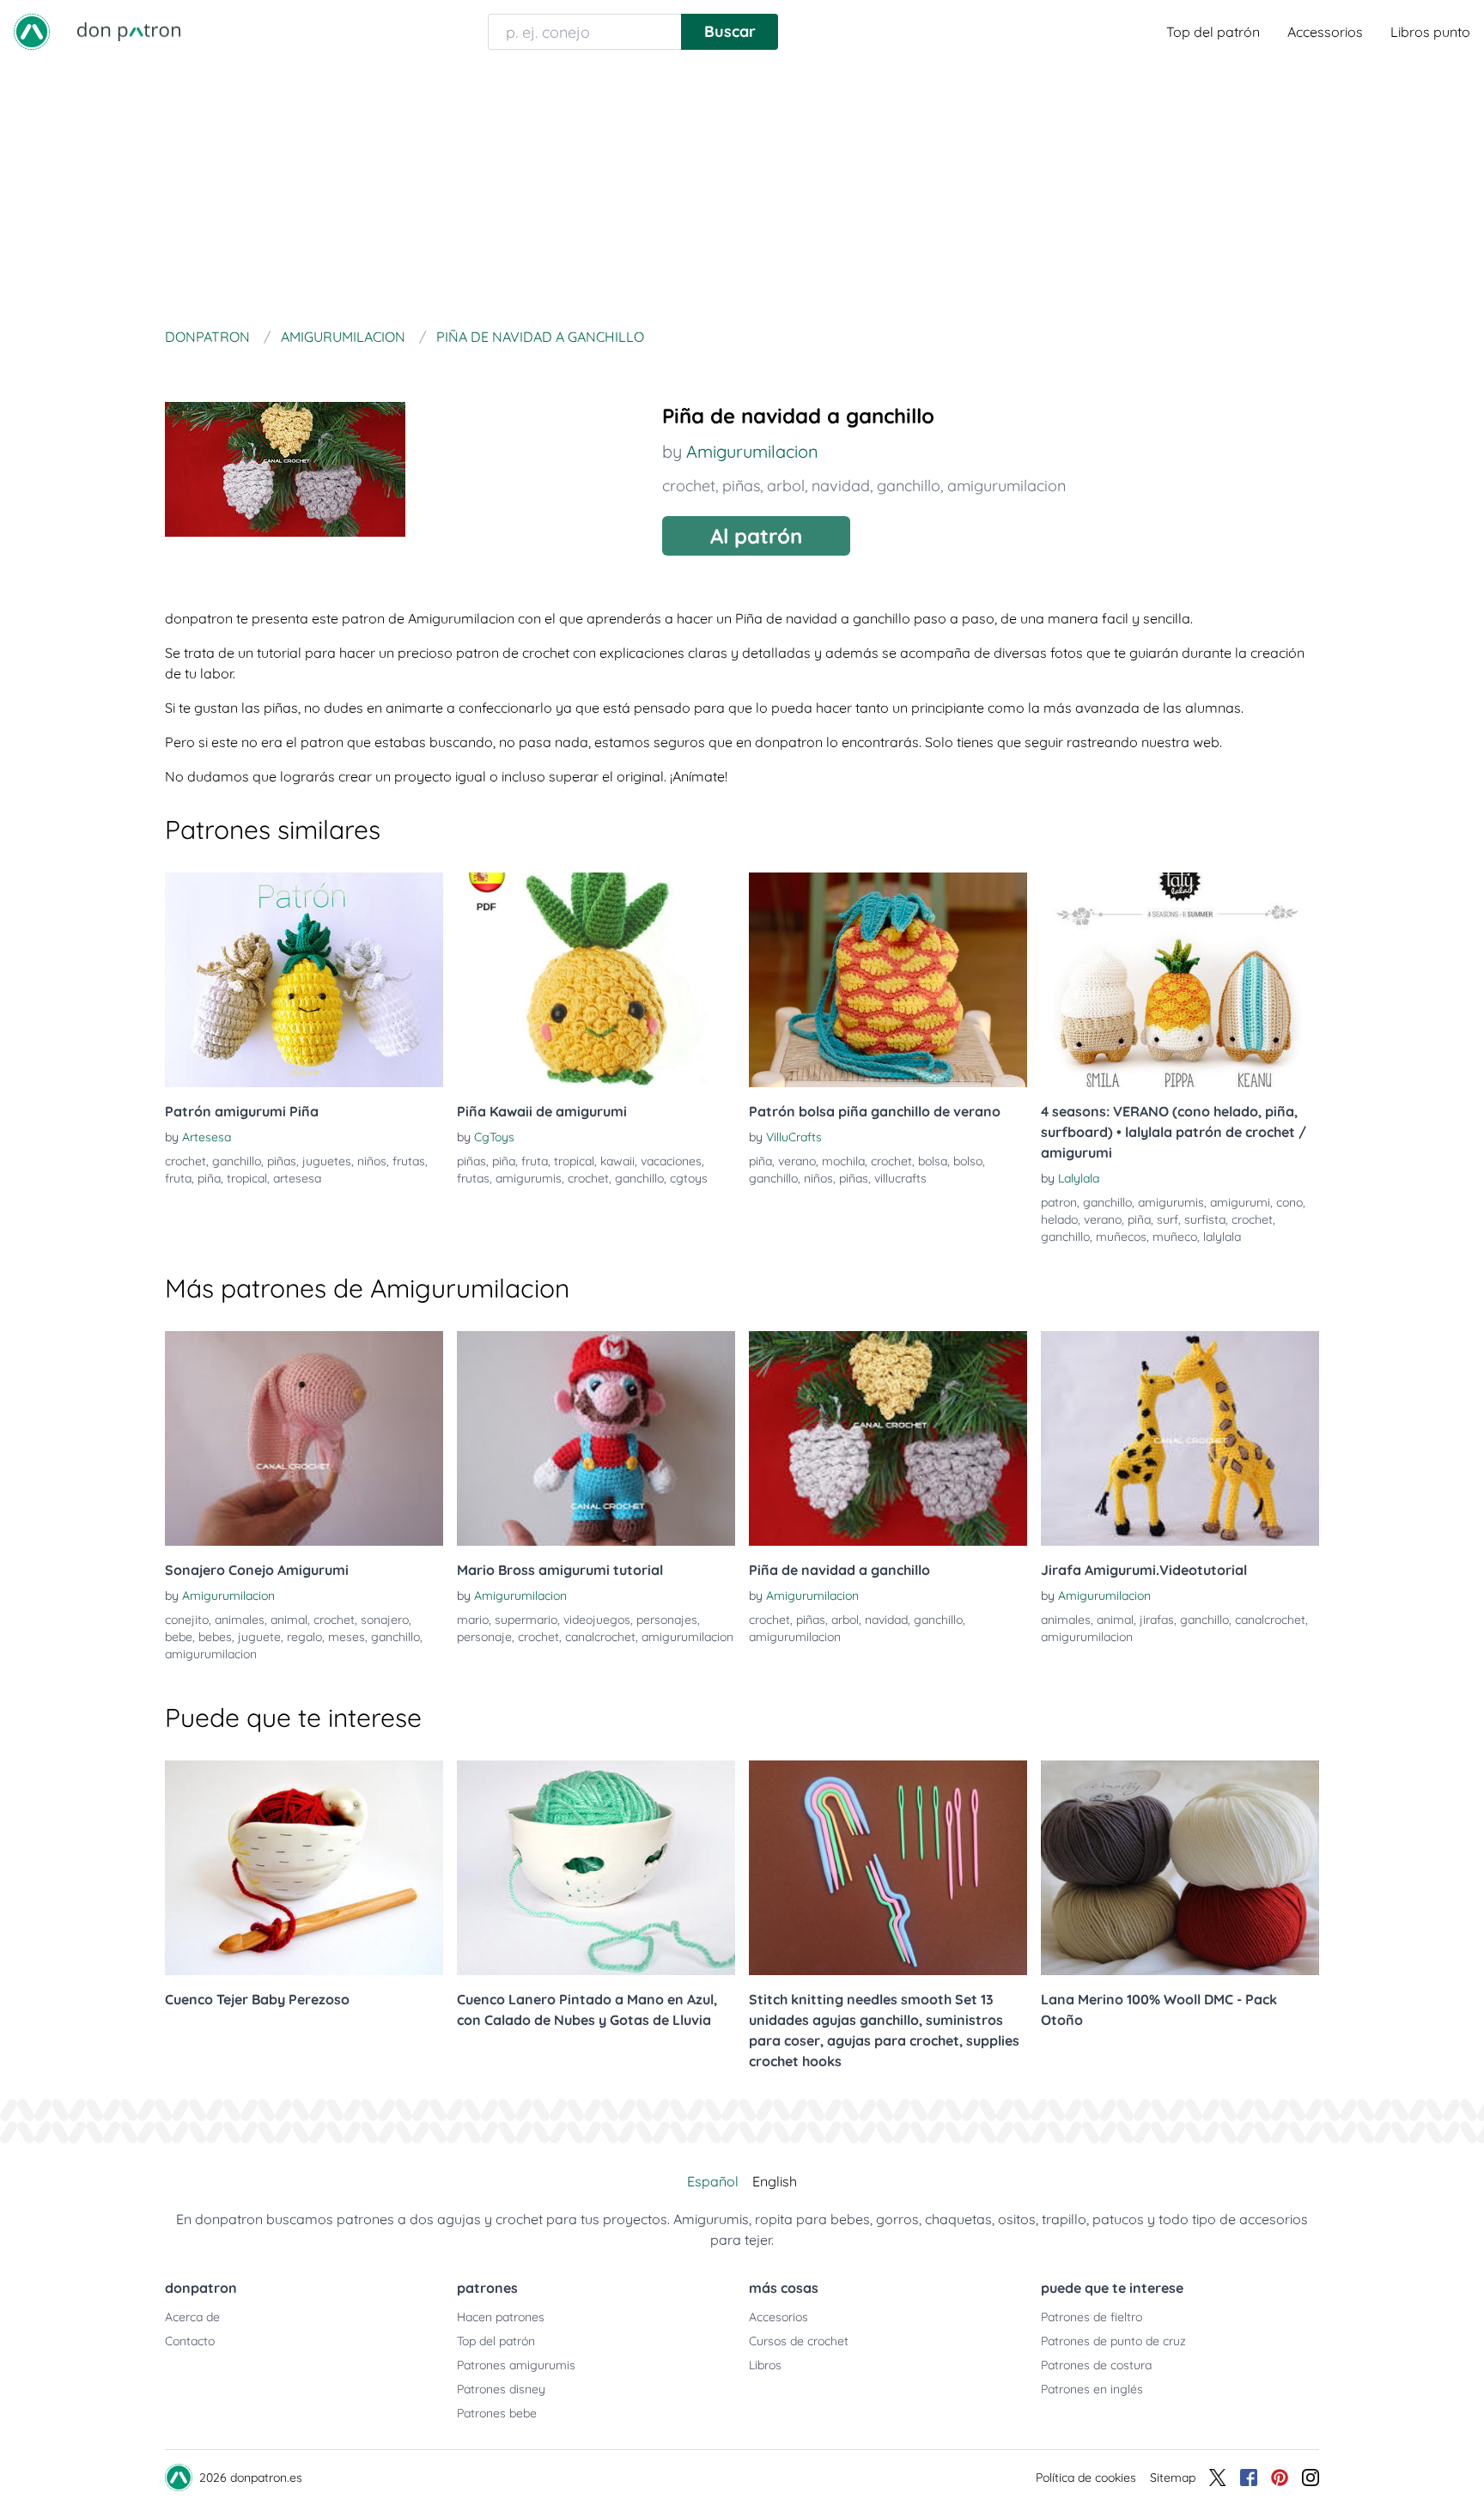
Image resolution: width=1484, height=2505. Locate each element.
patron (1059, 1202)
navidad (841, 486)
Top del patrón (1213, 32)
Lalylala (1079, 1178)
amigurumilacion (1007, 486)
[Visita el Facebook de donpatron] (1249, 2478)
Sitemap (1173, 2478)
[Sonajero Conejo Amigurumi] (304, 1438)
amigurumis (529, 1178)
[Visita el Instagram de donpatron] (1311, 2478)
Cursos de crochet (799, 2341)
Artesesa (207, 1137)
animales (240, 1620)
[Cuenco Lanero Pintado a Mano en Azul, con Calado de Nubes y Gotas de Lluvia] (596, 1868)
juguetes (327, 1161)
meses (347, 1637)
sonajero (385, 1620)
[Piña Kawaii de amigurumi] (596, 980)
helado (1059, 1219)
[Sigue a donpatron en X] (1218, 2478)
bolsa (933, 1161)
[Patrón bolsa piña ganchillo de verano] (888, 980)
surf (1168, 1219)
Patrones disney (501, 2389)
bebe (179, 1637)
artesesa (297, 1178)
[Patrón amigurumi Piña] (304, 980)
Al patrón (756, 536)
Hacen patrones (501, 2317)
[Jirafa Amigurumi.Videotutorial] (1180, 1438)
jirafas (1157, 1620)
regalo (304, 1637)
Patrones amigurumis (516, 2365)
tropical (247, 1178)
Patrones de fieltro (1092, 2317)
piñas (741, 486)
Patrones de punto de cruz (1113, 2341)
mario (473, 1620)
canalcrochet (600, 1637)
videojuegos (597, 1620)
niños (372, 1161)
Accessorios (1325, 32)
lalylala (1222, 1237)
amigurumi (1240, 1202)
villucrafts (900, 1178)
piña (209, 1178)
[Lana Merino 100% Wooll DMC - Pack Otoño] (1180, 1868)
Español (713, 2181)
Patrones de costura (1096, 2365)
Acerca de (192, 2317)
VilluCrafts (794, 1137)
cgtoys (689, 1178)
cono (1289, 1202)
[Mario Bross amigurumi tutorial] (596, 1438)
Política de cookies (1086, 2478)
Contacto (190, 2341)
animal (289, 1620)
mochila (843, 1161)
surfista (1205, 1219)
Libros (765, 2365)
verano (797, 1161)
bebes (215, 1637)
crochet (689, 486)
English (775, 2181)
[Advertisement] (742, 192)
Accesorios (778, 2317)
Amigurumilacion (752, 451)
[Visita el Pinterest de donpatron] (1280, 2478)
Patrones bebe (497, 2413)
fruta (178, 1178)
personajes (667, 1620)
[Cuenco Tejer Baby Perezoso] (304, 1868)
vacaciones (671, 1161)
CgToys (494, 1137)
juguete (259, 1637)
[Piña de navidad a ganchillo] (888, 1438)
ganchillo (909, 486)
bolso (968, 1161)
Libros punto (1430, 32)
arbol (786, 486)
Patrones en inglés (1092, 2389)
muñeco (1175, 1237)
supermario (526, 1620)
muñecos (1121, 1237)
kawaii (617, 1161)
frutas (409, 1161)
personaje (484, 1637)
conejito (187, 1620)
